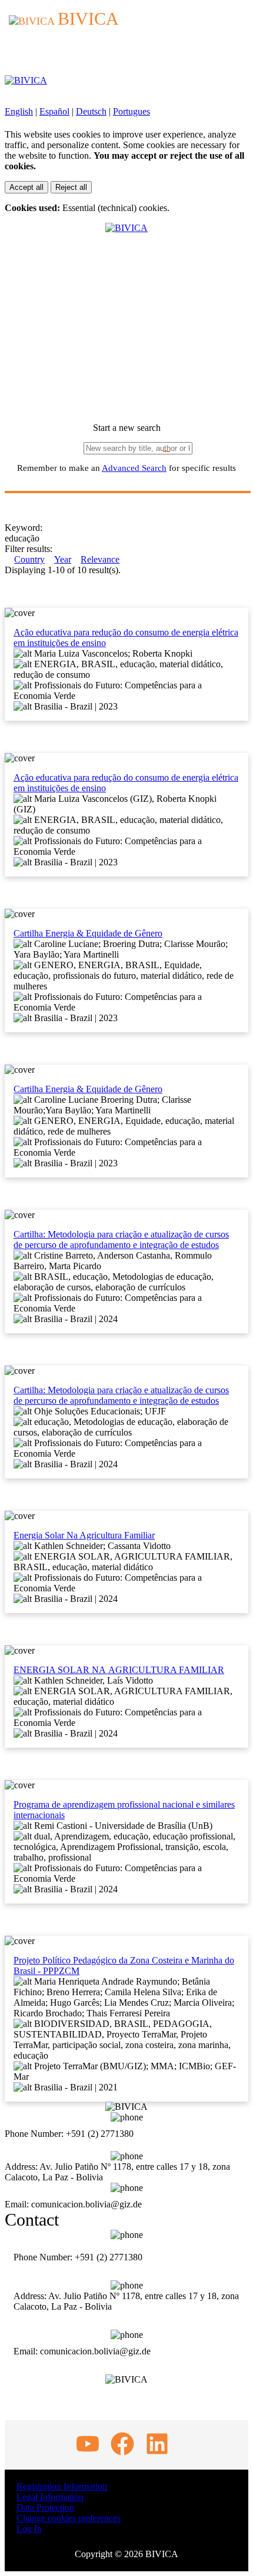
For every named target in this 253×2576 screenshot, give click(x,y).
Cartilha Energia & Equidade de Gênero (88, 933)
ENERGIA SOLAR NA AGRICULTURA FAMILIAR (119, 1670)
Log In (29, 2529)
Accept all (26, 187)
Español (54, 111)
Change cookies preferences (69, 2518)
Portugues (132, 111)
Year (63, 559)
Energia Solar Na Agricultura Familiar (84, 1535)
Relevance (100, 559)
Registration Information (62, 2486)
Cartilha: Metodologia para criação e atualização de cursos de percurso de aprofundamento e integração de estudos (121, 1240)
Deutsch (91, 111)
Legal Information (50, 2497)
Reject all (71, 187)
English (19, 111)
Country (29, 559)
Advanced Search (134, 468)
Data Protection (45, 2508)
